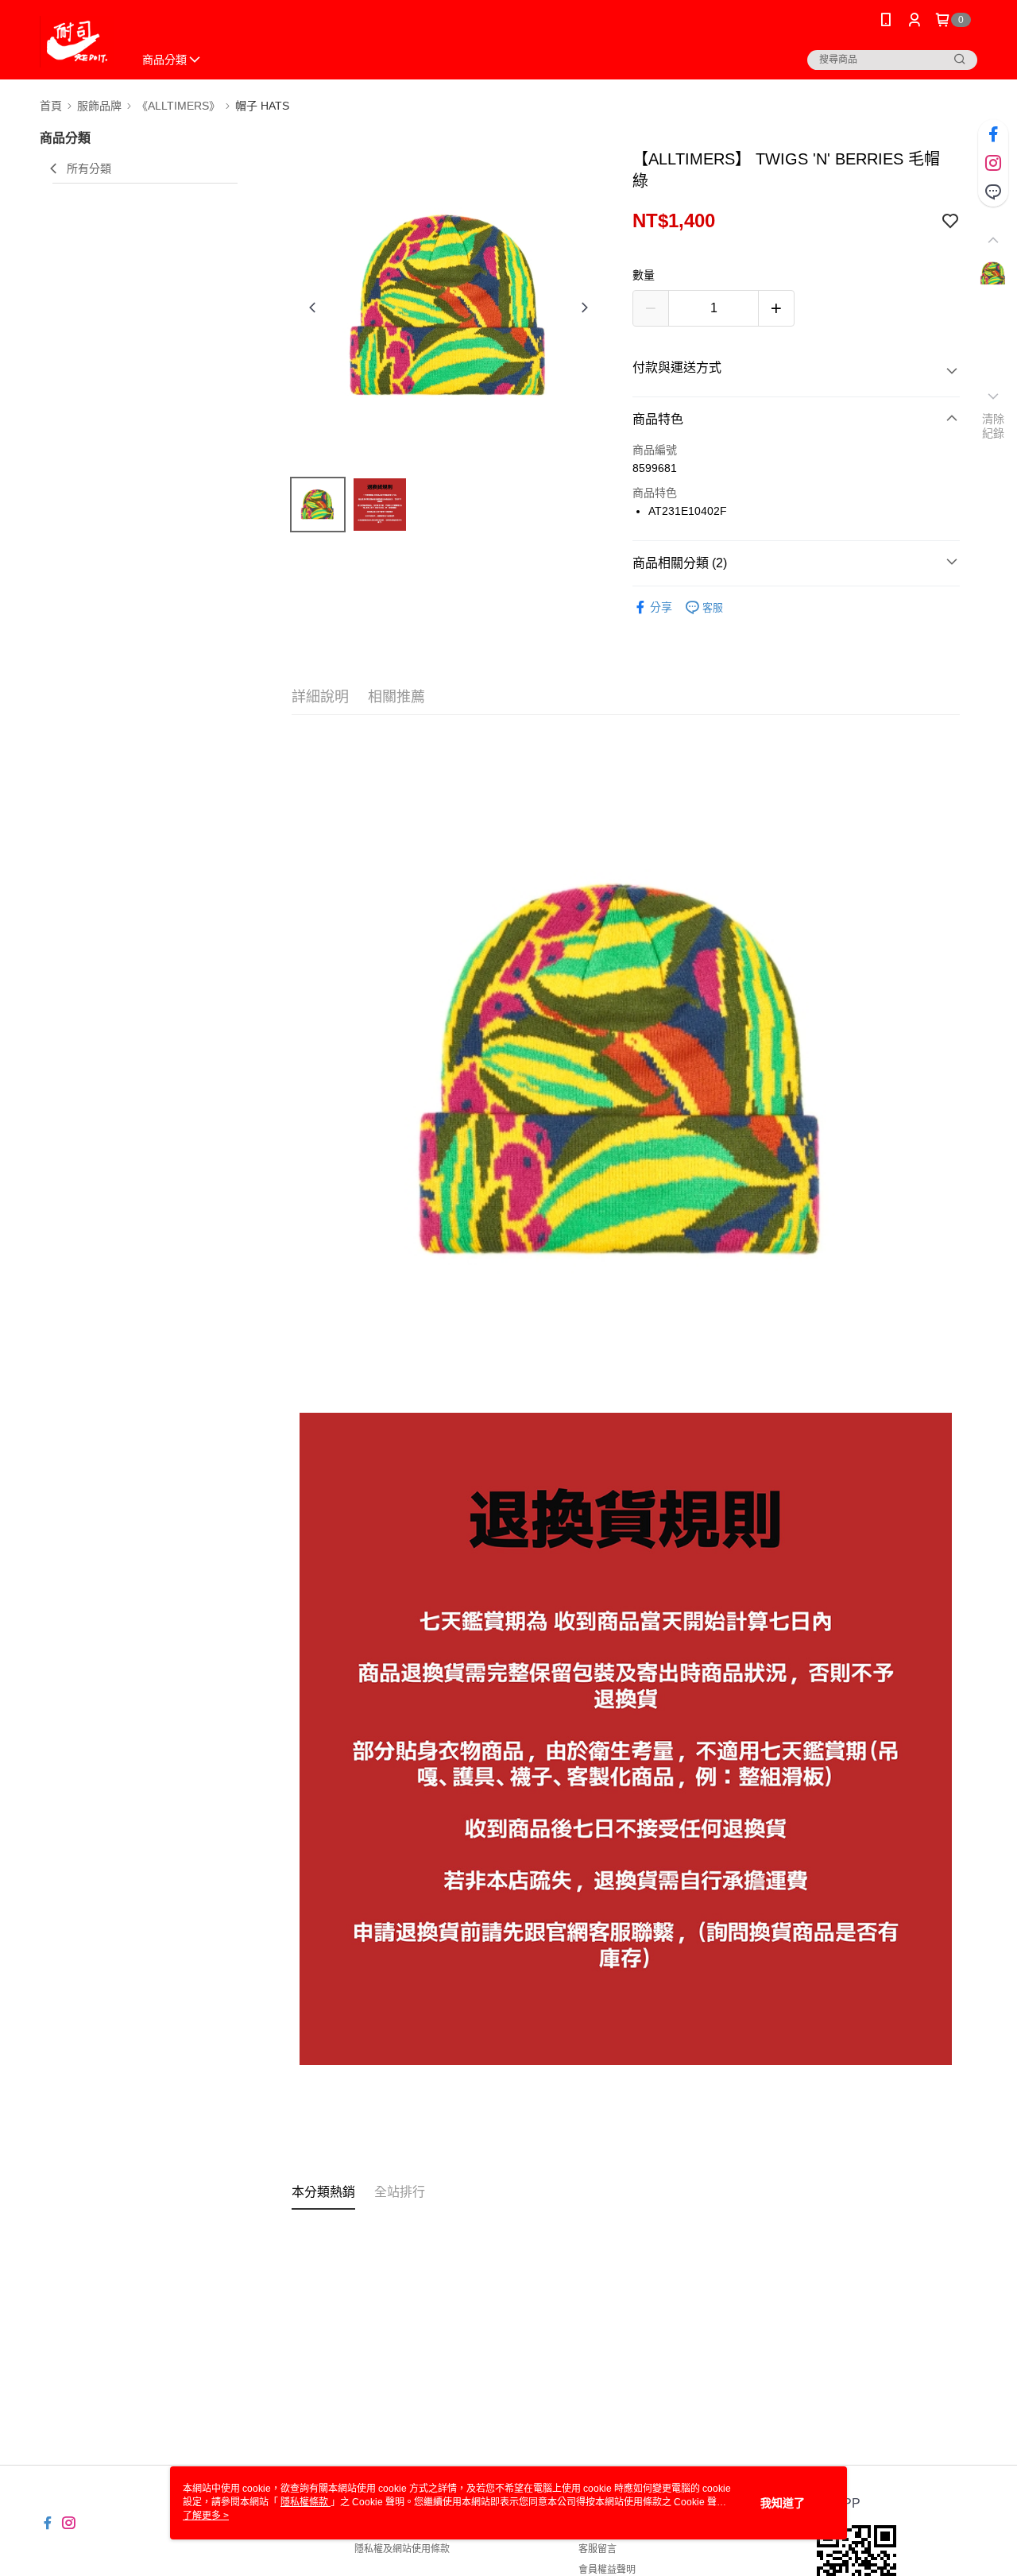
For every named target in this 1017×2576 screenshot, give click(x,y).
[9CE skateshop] (77, 42)
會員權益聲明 (607, 2570)
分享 (661, 607)
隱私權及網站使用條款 (402, 2549)
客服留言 (597, 2549)
